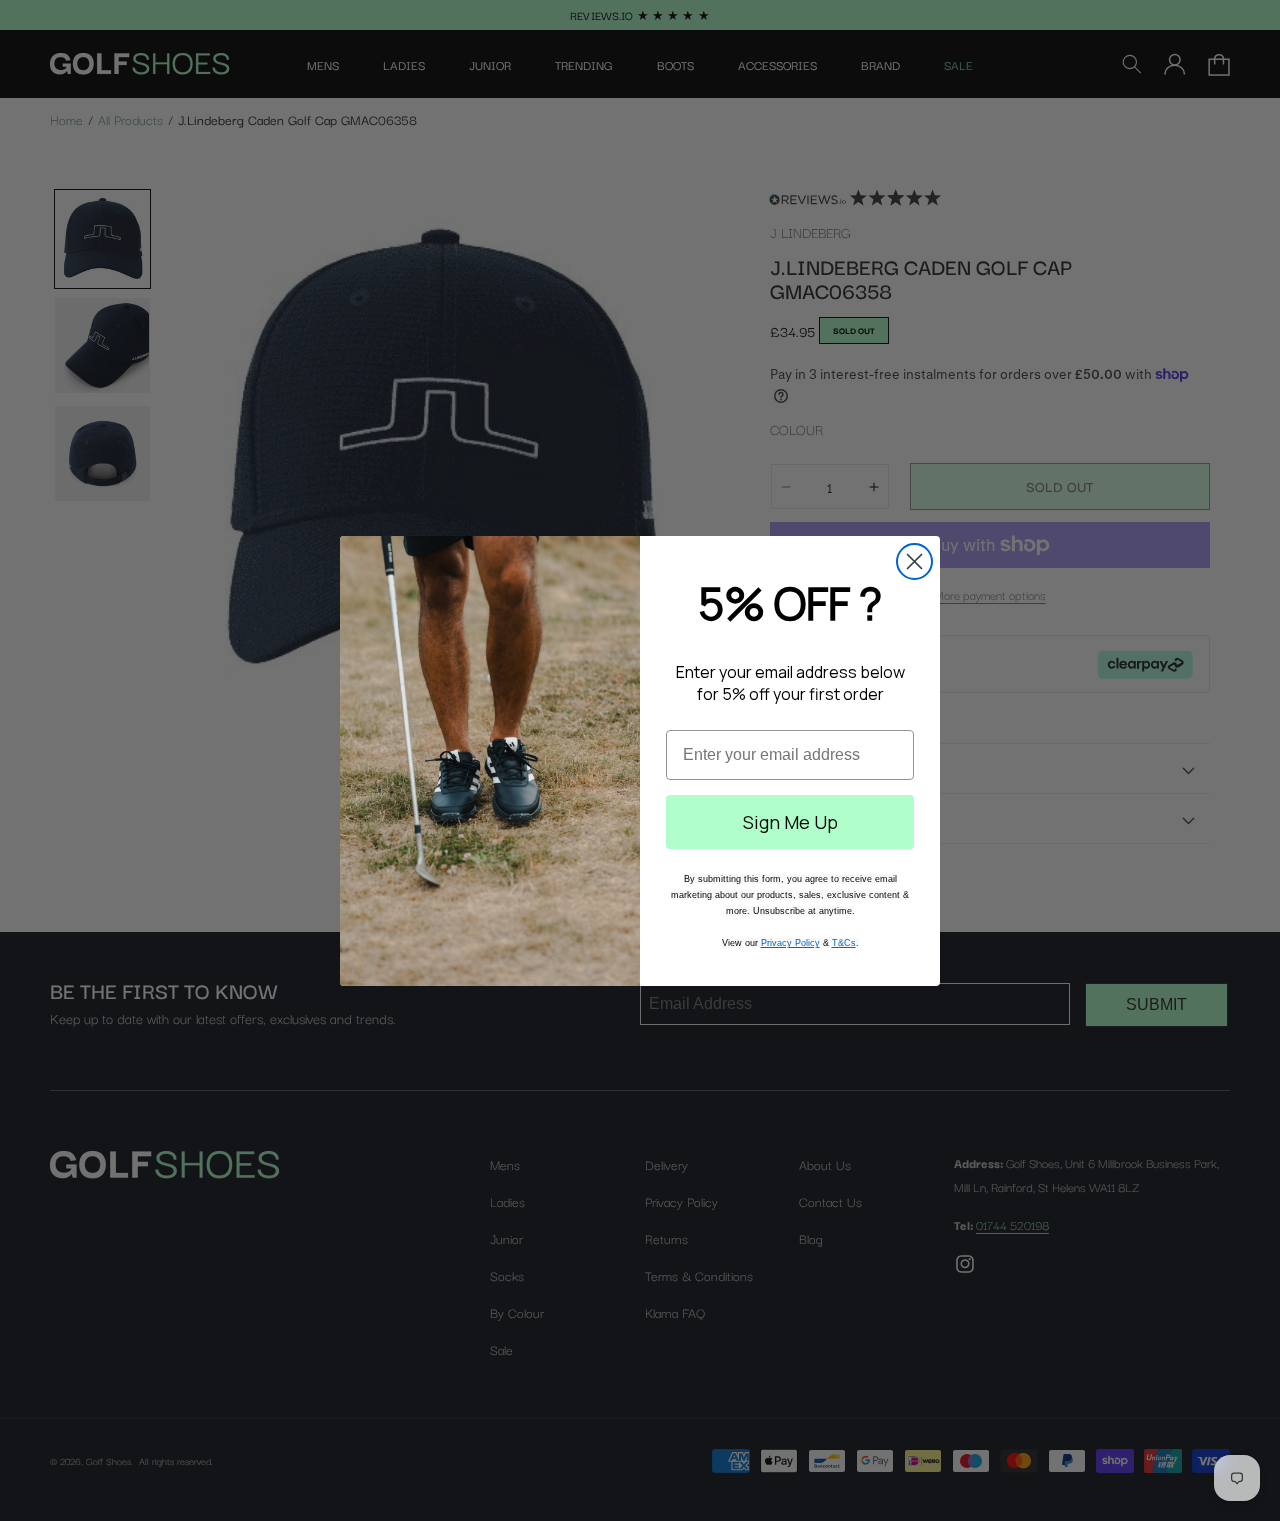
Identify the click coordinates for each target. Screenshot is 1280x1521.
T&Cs (844, 943)
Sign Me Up (790, 822)
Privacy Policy (790, 943)
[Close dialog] (914, 561)
